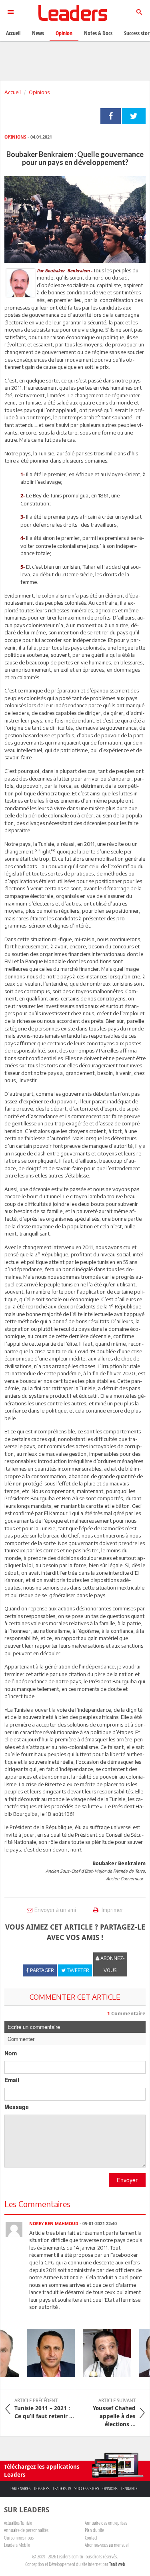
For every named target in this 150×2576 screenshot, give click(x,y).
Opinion (64, 33)
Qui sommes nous (19, 2538)
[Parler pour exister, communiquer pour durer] (45, 2353)
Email (12, 2080)
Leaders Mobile (17, 2545)
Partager (111, 116)
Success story (87, 2488)
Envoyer (127, 2180)
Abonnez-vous (112, 1964)
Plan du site (94, 2530)
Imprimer (112, 1910)
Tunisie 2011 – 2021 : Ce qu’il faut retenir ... (44, 2409)
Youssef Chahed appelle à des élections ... (114, 2413)
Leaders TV (62, 2488)
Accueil (13, 92)
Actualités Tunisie (18, 2523)
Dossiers (42, 2488)
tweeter (134, 116)
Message (17, 2107)
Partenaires (21, 2488)
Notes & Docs (98, 33)
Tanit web (117, 2564)
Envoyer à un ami (55, 1910)
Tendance (129, 2488)
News (38, 33)
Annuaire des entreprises (106, 2523)
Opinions (39, 92)
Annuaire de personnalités (26, 2530)
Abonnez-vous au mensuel (107, 2545)
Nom (11, 2053)
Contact (91, 2538)
